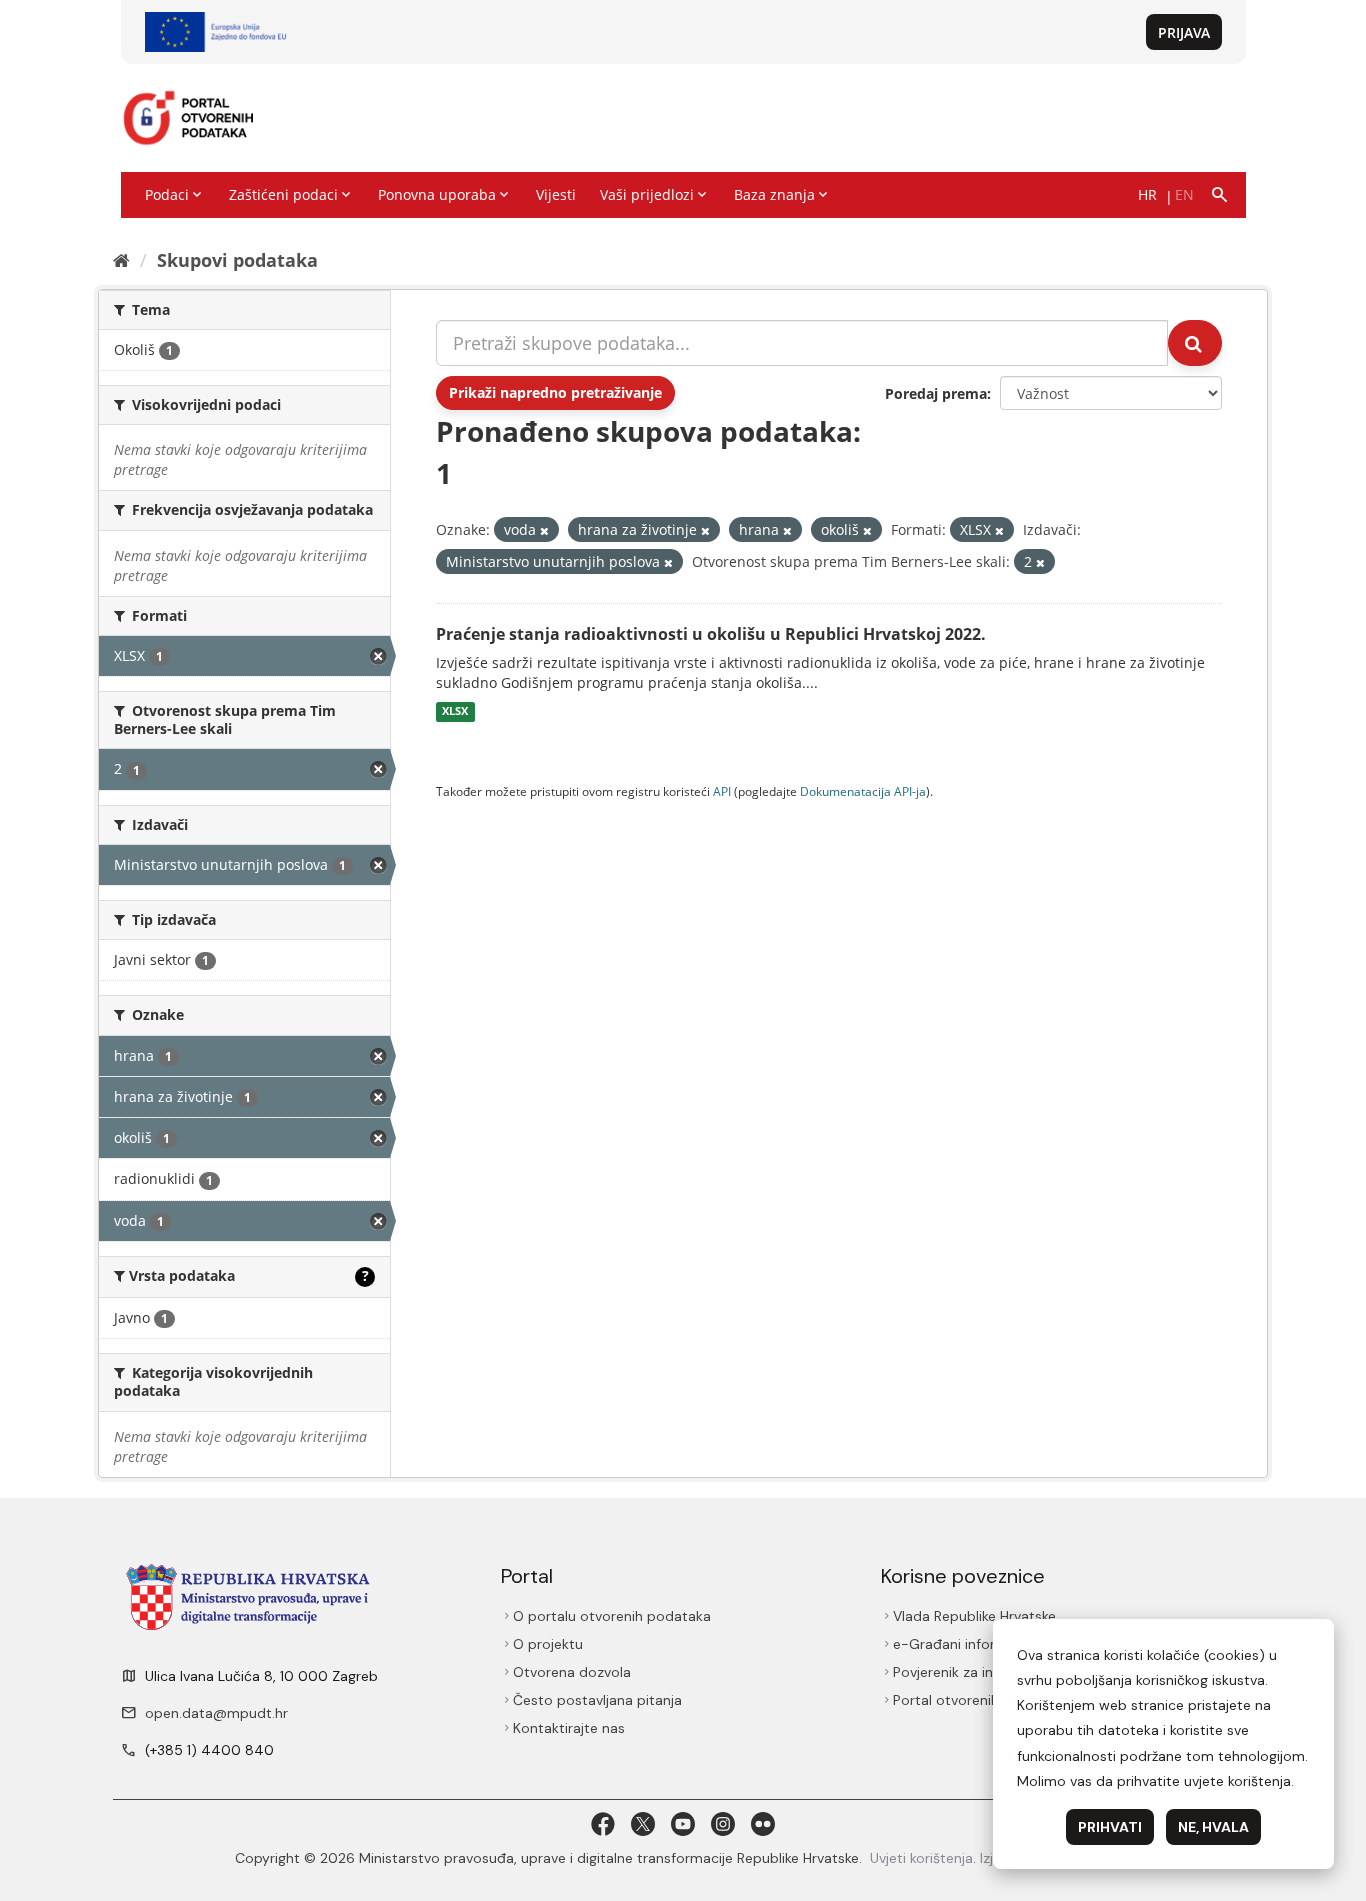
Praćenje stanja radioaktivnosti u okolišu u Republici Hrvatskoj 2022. (711, 634)
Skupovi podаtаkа (237, 260)
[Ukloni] (544, 530)
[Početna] (121, 260)
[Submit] (1195, 343)
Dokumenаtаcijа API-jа (863, 791)
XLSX (455, 712)
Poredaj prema (936, 393)
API (722, 791)
